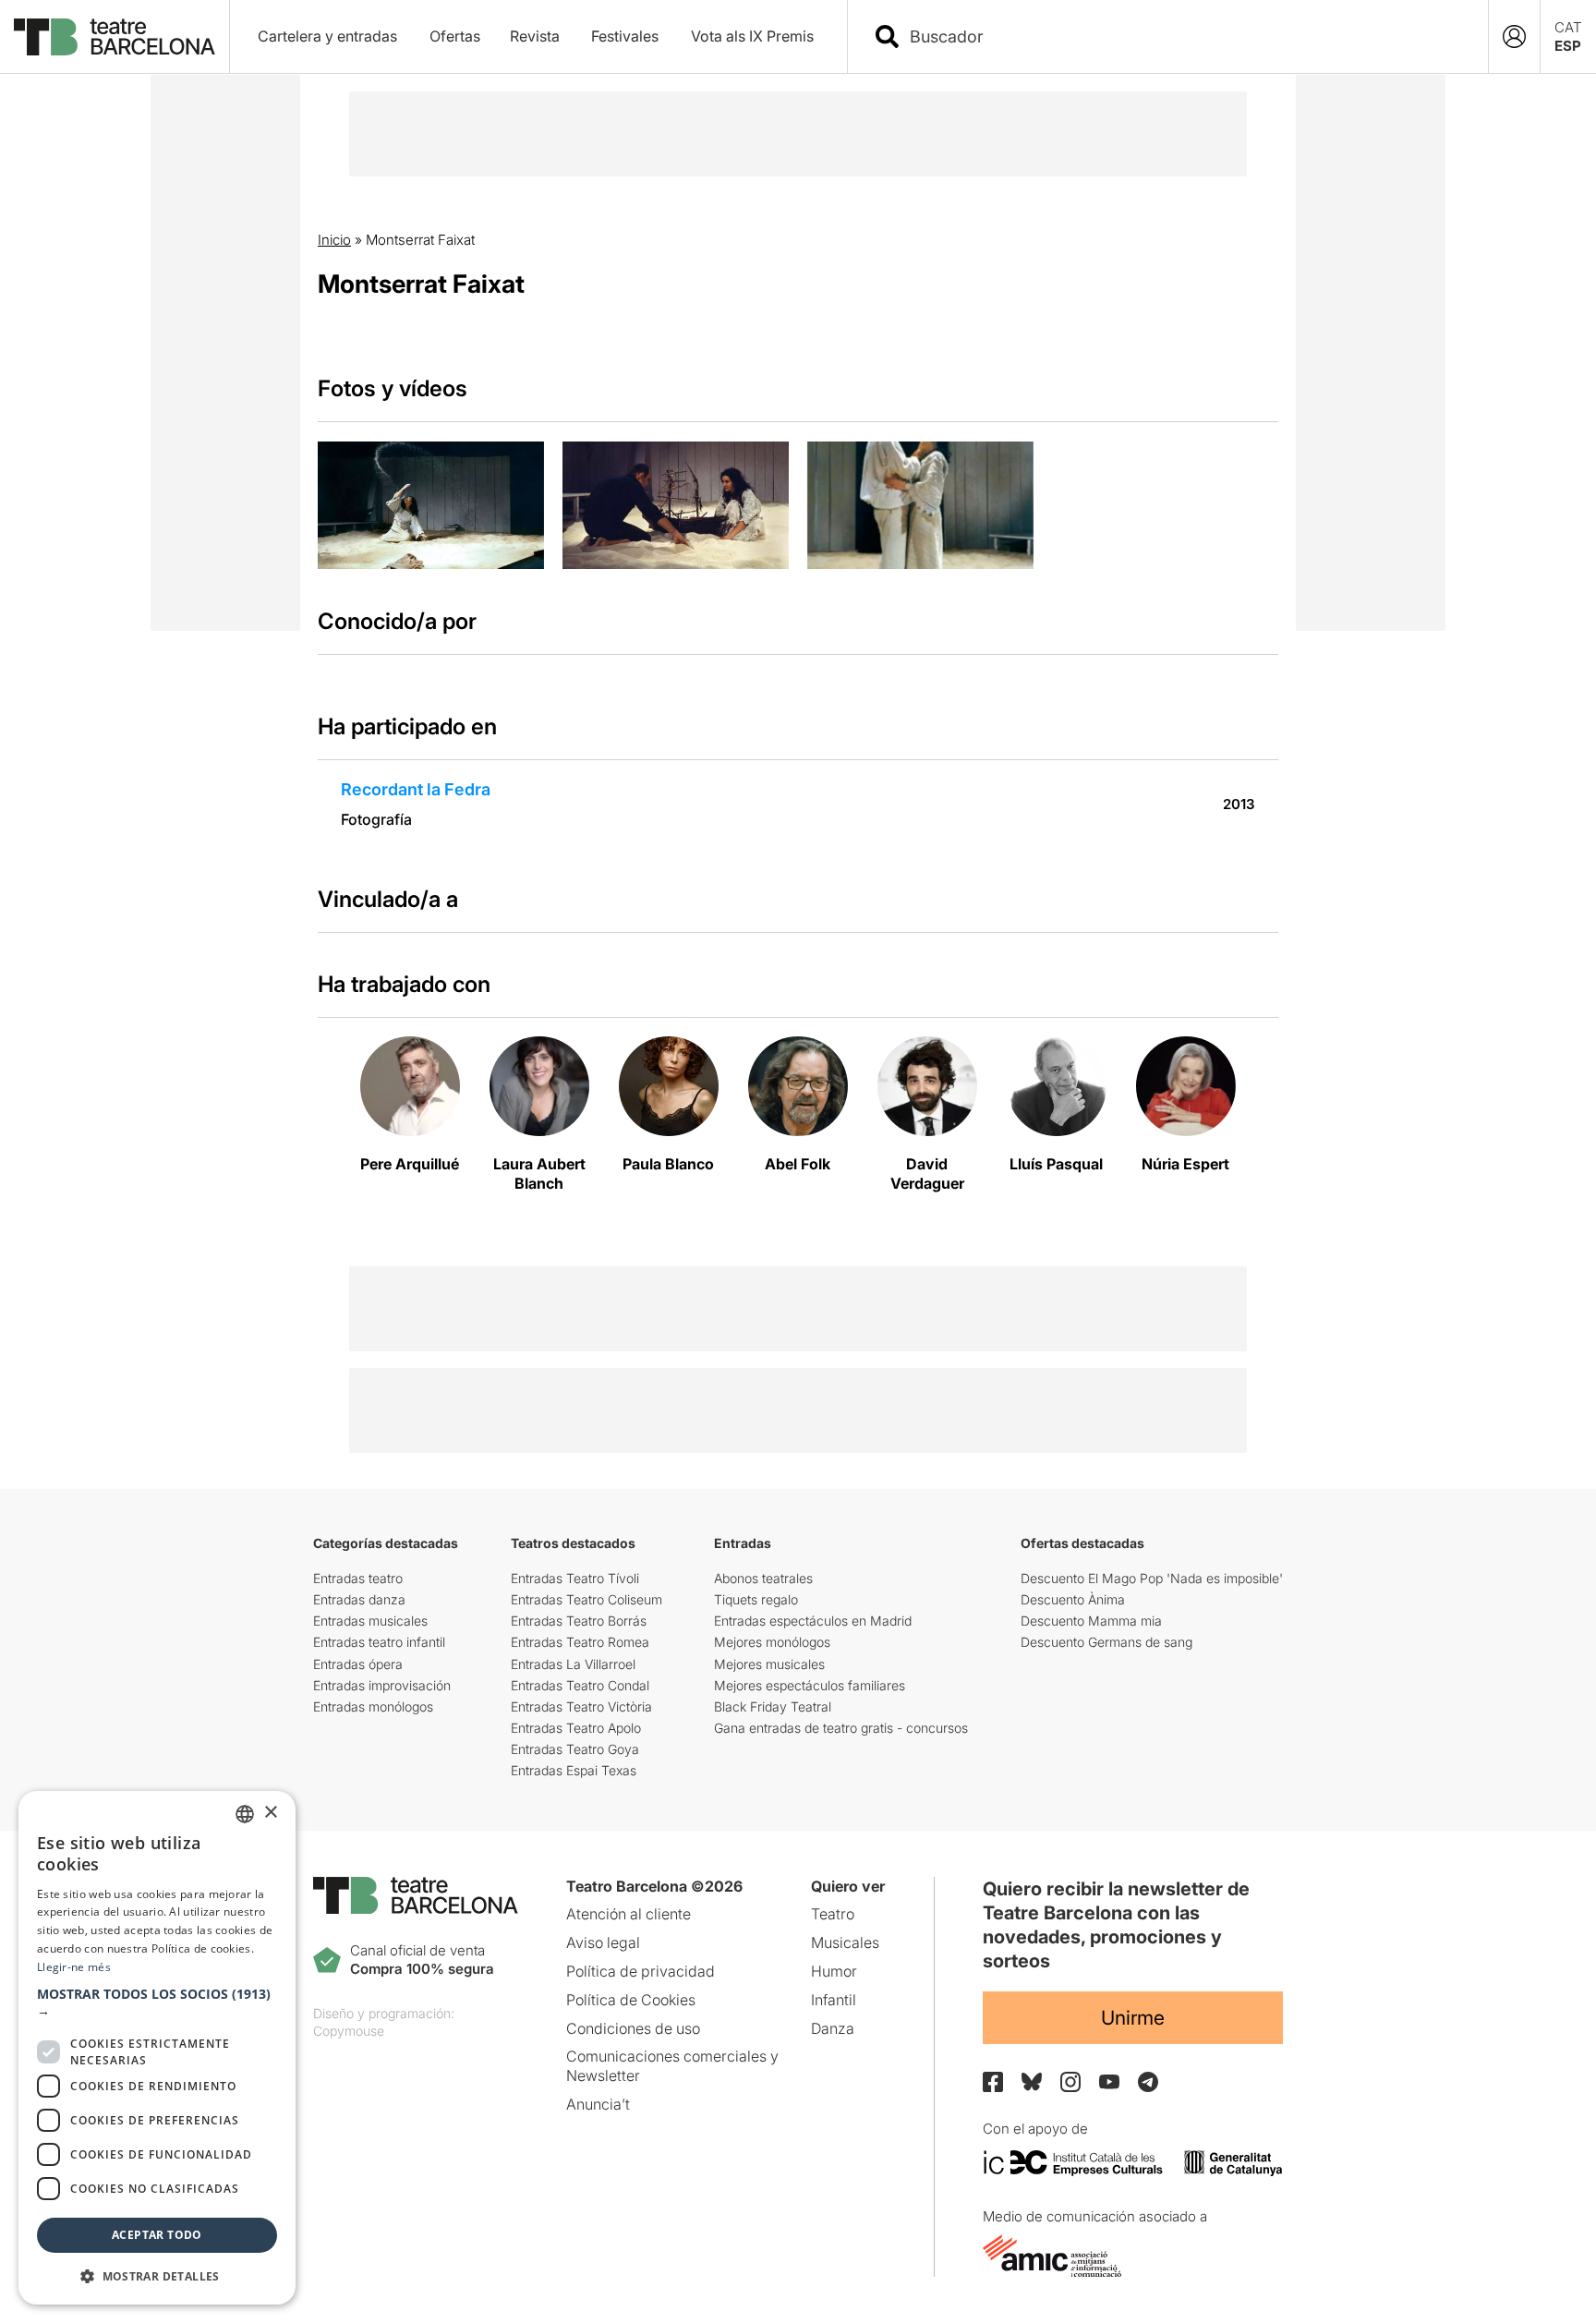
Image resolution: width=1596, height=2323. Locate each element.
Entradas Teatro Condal (580, 1685)
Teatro (833, 1914)
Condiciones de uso (633, 2028)
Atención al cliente (629, 1914)
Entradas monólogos (373, 1706)
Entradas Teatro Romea (580, 1642)
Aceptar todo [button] (157, 2235)
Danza (833, 2028)
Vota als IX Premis (752, 36)
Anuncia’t (598, 2104)
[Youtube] (1109, 2081)
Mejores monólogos (772, 1642)
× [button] (270, 1813)
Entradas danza (359, 1599)
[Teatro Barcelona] (115, 37)
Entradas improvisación (382, 1685)
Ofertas (455, 36)
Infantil (834, 2000)
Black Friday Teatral (773, 1706)
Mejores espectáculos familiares (810, 1685)
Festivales (625, 36)
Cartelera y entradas (327, 36)
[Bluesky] (1032, 2081)
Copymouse (349, 2031)
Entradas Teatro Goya (575, 1749)
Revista (535, 36)
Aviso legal (603, 1942)
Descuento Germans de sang (1106, 1642)
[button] (157, 2002)
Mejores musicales (769, 1664)
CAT (1568, 27)
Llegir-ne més (74, 1967)
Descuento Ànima (1073, 1599)
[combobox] (1184, 36)
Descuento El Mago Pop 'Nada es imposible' (1152, 1578)
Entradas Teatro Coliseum (586, 1599)
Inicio (334, 240)
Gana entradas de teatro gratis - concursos (841, 1728)
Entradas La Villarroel (573, 1664)
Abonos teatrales (763, 1578)
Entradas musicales (370, 1621)
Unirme (1133, 2018)
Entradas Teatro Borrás (579, 1621)
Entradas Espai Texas (574, 1770)
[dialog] (157, 2048)
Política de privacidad (641, 1971)
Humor (834, 1971)
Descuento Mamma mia (1091, 1621)
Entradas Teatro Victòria (581, 1706)
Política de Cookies (631, 2000)
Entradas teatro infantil (379, 1642)
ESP (1568, 46)
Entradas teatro (358, 1578)
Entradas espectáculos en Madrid (813, 1621)
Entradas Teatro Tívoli (575, 1578)
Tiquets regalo (756, 1599)
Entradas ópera (358, 1664)
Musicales (845, 1942)
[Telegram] (1148, 2082)
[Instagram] (1070, 2082)
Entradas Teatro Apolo (576, 1728)
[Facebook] (993, 2082)
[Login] (1514, 36)
